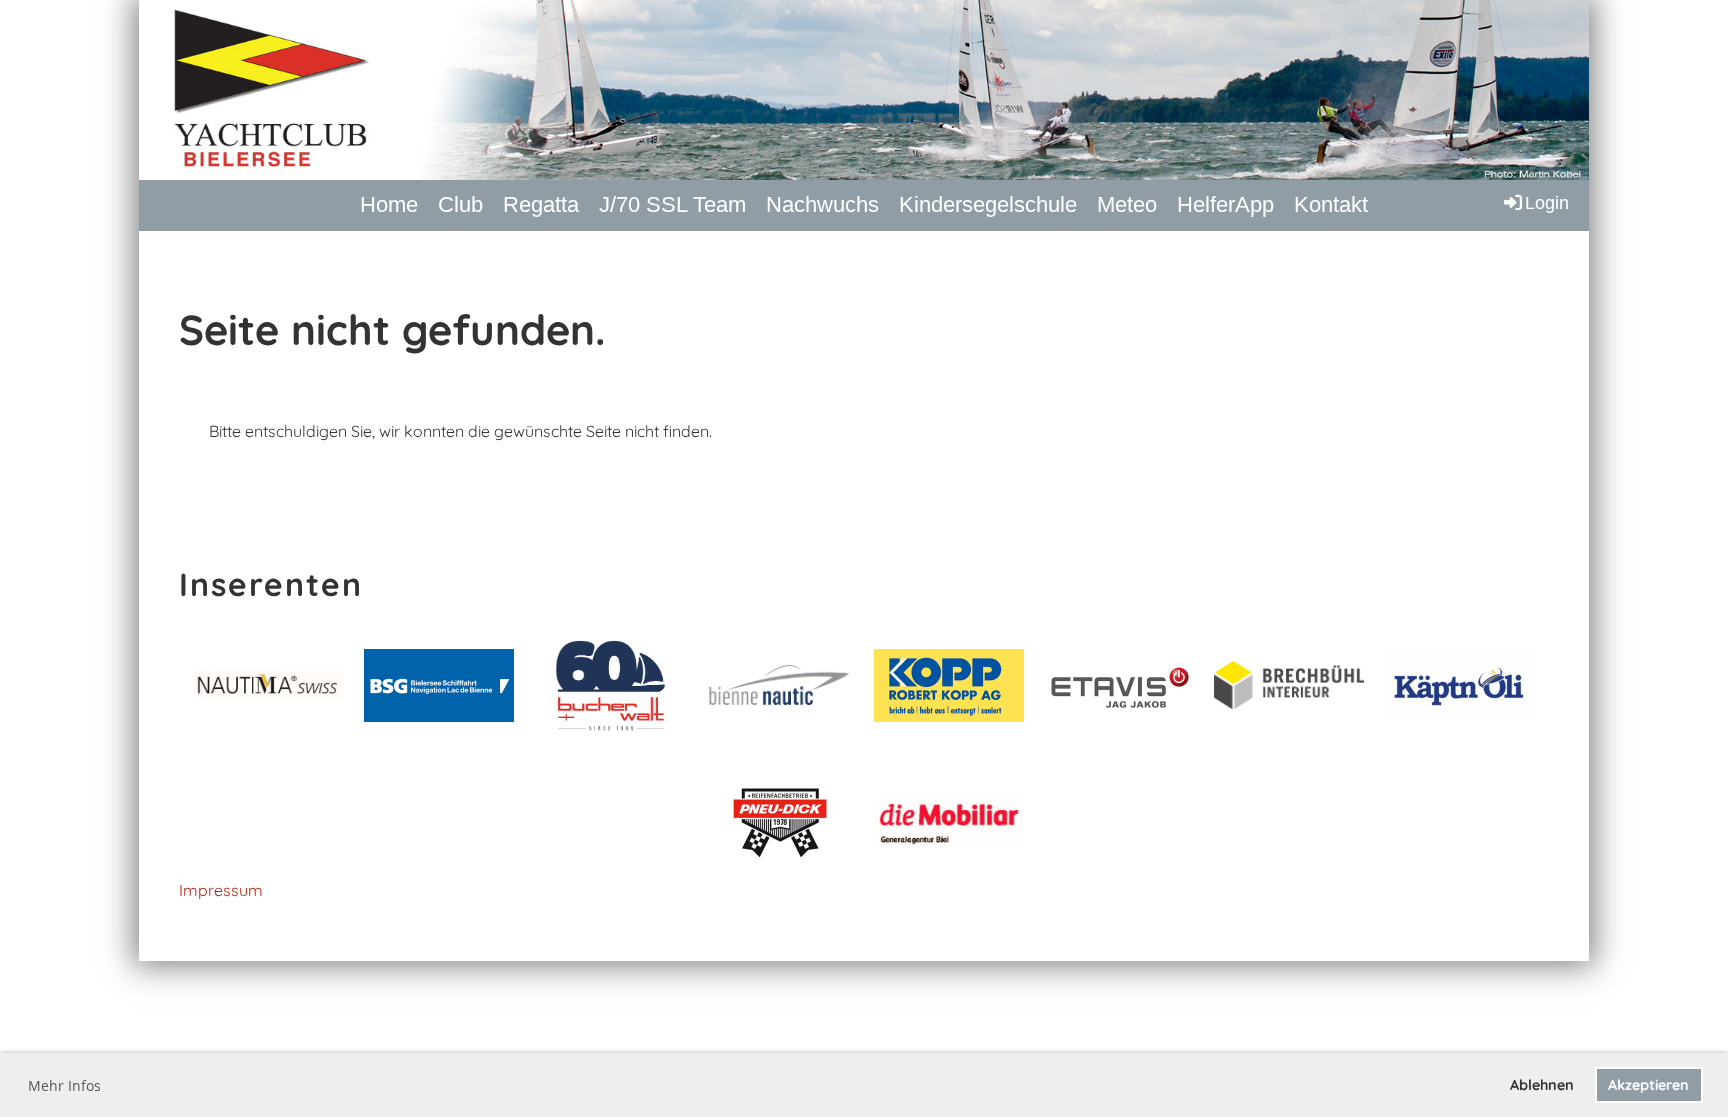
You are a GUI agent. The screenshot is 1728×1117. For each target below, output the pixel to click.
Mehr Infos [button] (64, 1085)
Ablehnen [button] (1542, 1085)
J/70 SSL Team (672, 204)
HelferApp (1225, 204)
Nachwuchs (822, 204)
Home (389, 204)
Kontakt (1331, 204)
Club (460, 204)
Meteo (1127, 204)
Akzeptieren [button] (1648, 1085)
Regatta (541, 204)
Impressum (221, 890)
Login (1547, 203)
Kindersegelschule (988, 204)
